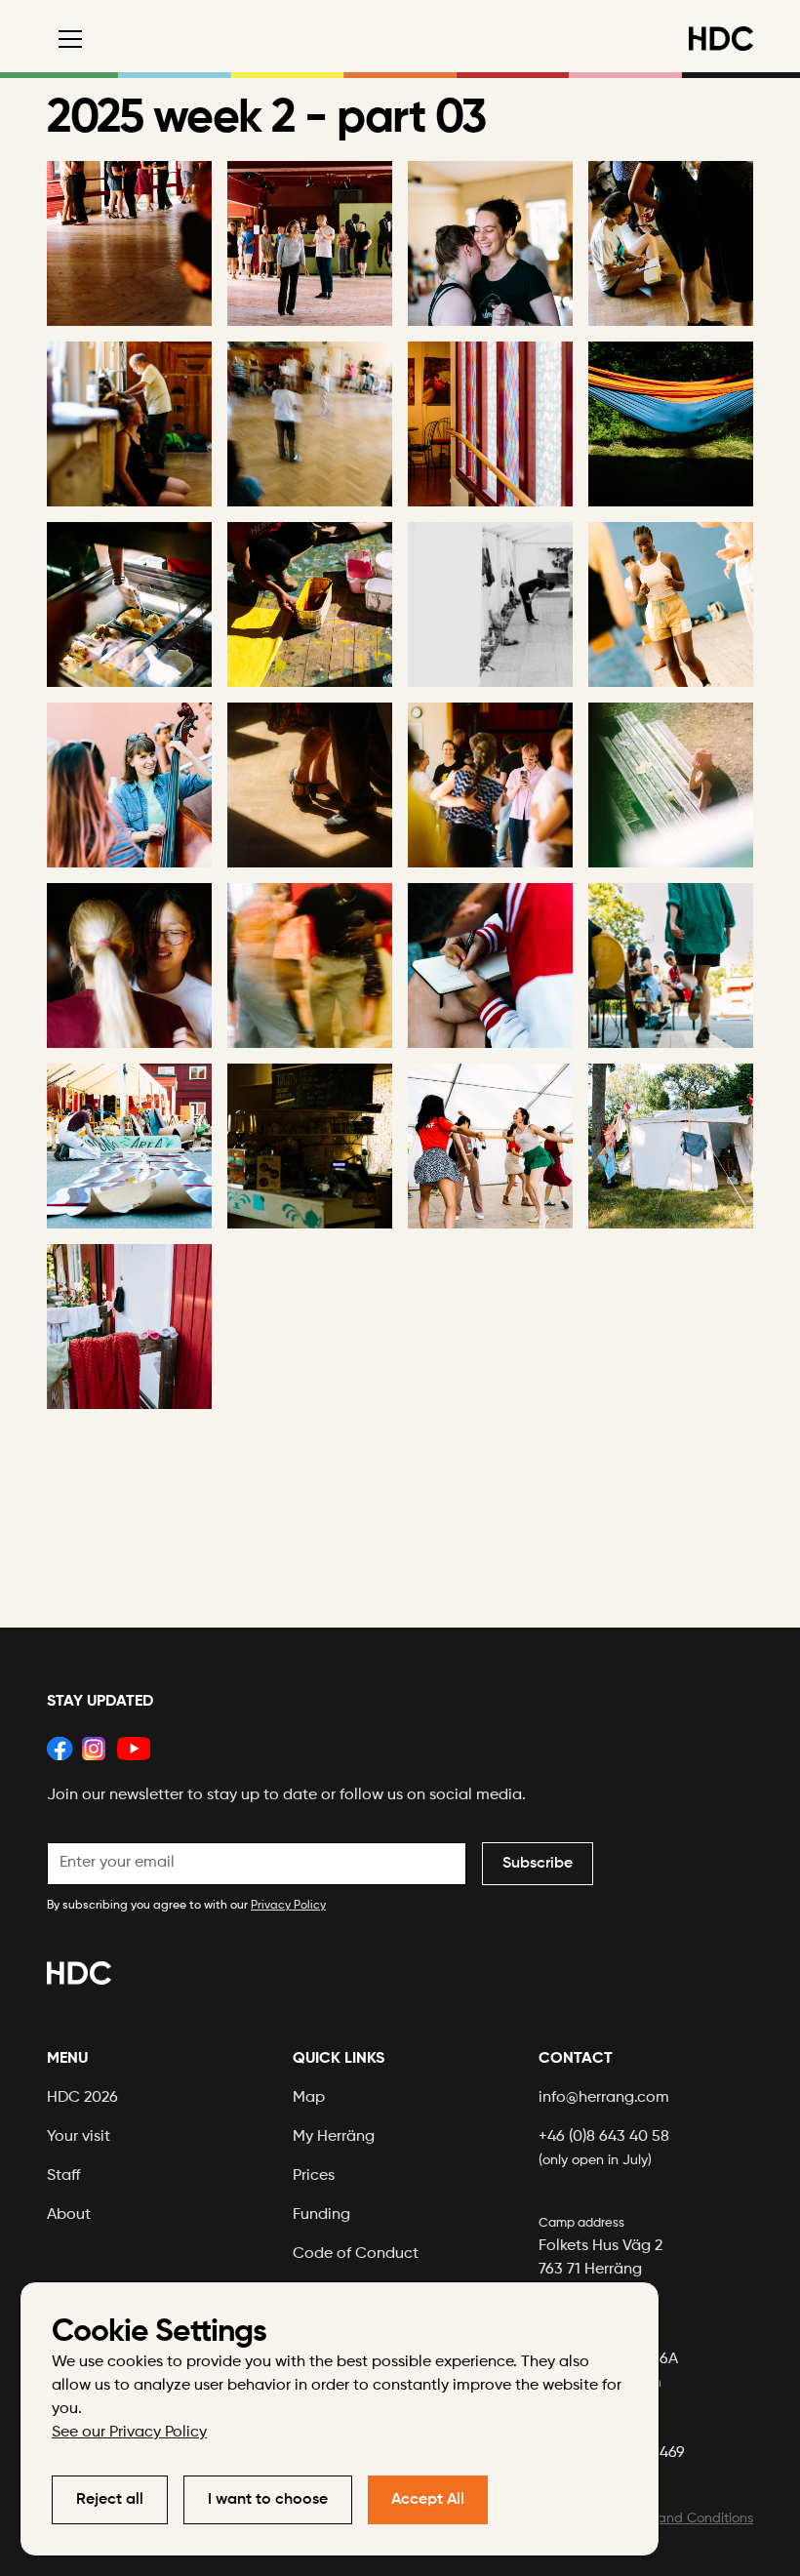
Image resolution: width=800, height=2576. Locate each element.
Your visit (79, 2137)
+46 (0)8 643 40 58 (604, 2148)
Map (309, 2098)
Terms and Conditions (685, 2518)
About (69, 2215)
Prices (314, 2176)
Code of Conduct (356, 2254)
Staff (64, 2176)
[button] (66, 39)
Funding (321, 2215)
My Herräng (334, 2137)
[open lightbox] (129, 243)
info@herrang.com (604, 2098)
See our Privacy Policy (129, 2433)
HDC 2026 (82, 2098)
